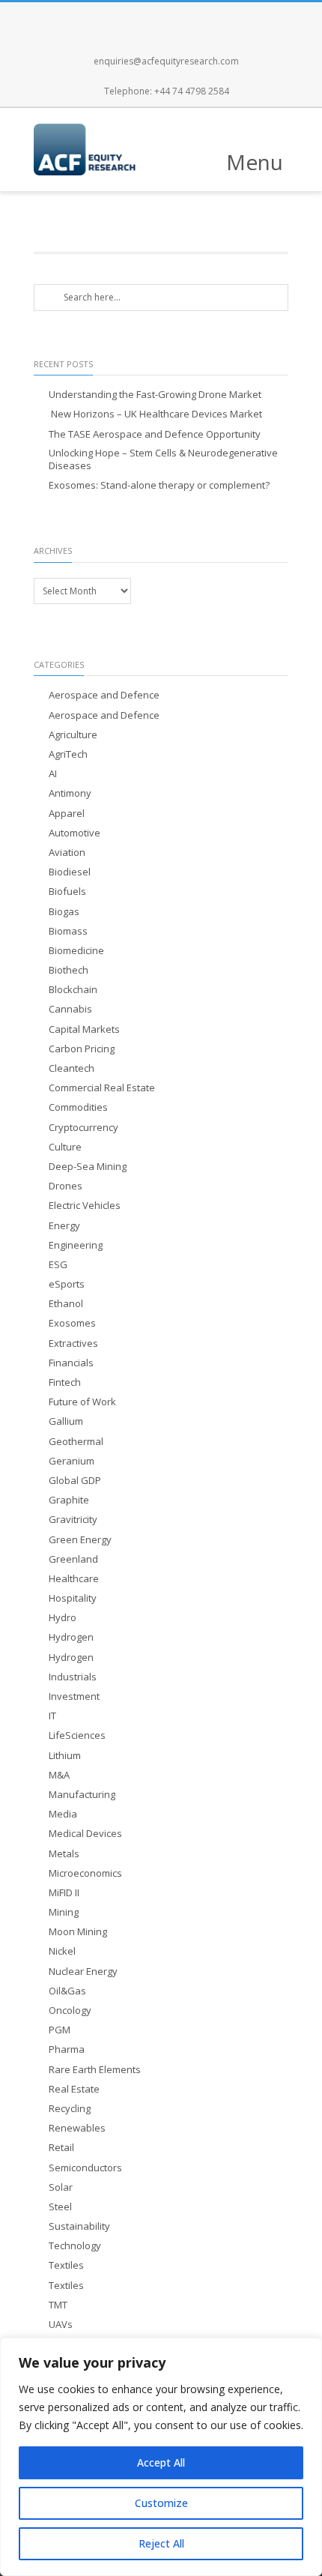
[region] (161, 2457)
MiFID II (64, 1893)
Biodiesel (70, 872)
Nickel (62, 1951)
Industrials (73, 1677)
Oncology (70, 2011)
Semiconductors (85, 2168)
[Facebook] (112, 17)
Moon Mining (78, 1932)
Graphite (69, 1500)
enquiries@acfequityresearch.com (166, 61)
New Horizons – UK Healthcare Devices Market (155, 414)
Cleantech (72, 1068)
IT (52, 1716)
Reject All (161, 2543)
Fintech (65, 1382)
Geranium (72, 1461)
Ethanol (66, 1304)
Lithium (65, 1756)
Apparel (67, 814)
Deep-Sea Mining (88, 1167)
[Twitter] (145, 17)
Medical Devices (85, 1834)
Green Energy (80, 1540)
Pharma (67, 2049)
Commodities (78, 1107)
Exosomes (72, 1323)
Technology (75, 2246)
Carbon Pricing (82, 1049)
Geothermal (76, 1442)
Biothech (69, 970)
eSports (67, 1284)
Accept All (161, 2462)
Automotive (75, 833)
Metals (64, 1854)
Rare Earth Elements (95, 2070)
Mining (64, 1912)
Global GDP (75, 1481)
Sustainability (79, 2226)
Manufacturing (82, 1795)
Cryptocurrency (83, 1128)
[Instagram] (177, 17)
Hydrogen (71, 1637)
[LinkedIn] (210, 17)
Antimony (70, 793)
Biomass (68, 931)
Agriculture (73, 735)
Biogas (64, 912)
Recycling (70, 2109)
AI (53, 774)
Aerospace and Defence (104, 695)
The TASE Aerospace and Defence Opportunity (155, 434)
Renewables (77, 2128)
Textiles (66, 2265)
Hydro (63, 1618)
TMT (58, 2305)
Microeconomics (85, 1873)
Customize (161, 2503)
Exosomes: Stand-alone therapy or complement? (159, 485)
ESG (58, 1265)
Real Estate (74, 2089)
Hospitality (73, 1598)
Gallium (66, 1421)
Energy (64, 1226)
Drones (66, 1186)
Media (63, 1814)
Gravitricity (73, 1520)
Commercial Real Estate (102, 1088)
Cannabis (70, 1009)
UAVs (61, 2325)
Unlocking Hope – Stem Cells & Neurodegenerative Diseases (163, 459)
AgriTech (68, 754)
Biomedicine (76, 951)
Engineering (76, 1245)
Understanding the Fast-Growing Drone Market (155, 395)
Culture (65, 1147)
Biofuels (67, 892)
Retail (61, 2148)
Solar (61, 2187)
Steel (60, 2207)
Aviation (67, 853)
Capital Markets (84, 1029)
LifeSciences (77, 1735)
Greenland (73, 1559)
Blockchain (73, 990)
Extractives (73, 1343)
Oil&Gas (67, 1991)
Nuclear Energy (83, 1972)
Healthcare (74, 1579)
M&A (59, 1775)
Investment (74, 1696)
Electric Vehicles (85, 1206)
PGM (60, 2030)
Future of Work (82, 1402)
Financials (71, 1363)
